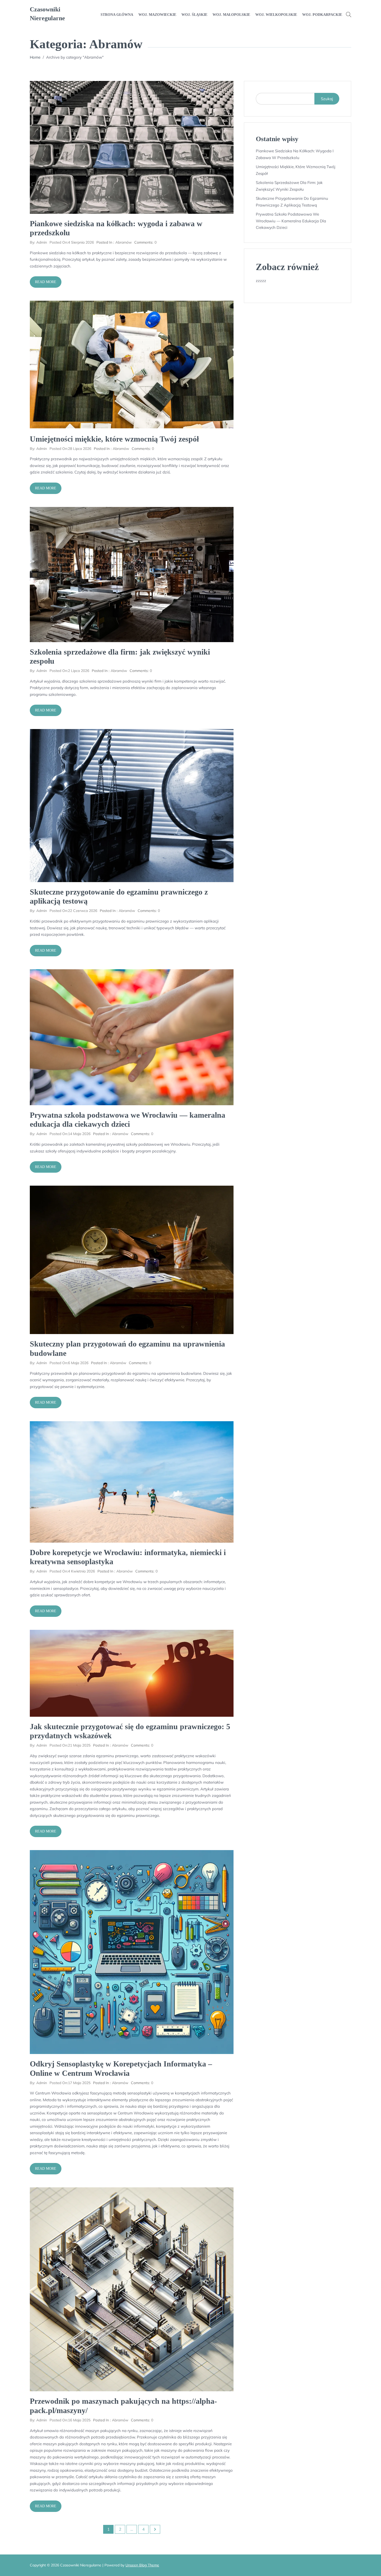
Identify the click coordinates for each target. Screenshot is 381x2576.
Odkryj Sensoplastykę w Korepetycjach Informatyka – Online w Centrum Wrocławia (121, 2068)
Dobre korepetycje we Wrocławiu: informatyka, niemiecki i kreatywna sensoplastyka (128, 1557)
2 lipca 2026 (69, 671)
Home (35, 57)
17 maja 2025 (70, 2083)
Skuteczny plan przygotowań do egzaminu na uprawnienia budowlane (127, 1348)
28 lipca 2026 (70, 449)
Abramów (124, 242)
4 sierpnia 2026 (72, 242)
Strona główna (117, 15)
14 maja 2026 (70, 1134)
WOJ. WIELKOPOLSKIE (276, 15)
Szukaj (327, 99)
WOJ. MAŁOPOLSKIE (231, 15)
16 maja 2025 (70, 2420)
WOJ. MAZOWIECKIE (157, 15)
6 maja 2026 (69, 1363)
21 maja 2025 (70, 1745)
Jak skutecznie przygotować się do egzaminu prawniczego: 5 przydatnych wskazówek (130, 1731)
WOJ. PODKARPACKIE (322, 15)
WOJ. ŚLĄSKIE (194, 15)
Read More (46, 282)
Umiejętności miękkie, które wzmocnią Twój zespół (114, 439)
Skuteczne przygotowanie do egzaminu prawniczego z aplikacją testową (119, 896)
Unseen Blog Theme (142, 2565)
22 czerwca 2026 (73, 911)
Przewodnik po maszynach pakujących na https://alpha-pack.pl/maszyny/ (123, 2406)
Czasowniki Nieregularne (47, 14)
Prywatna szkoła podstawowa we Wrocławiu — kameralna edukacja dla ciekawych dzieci (128, 1119)
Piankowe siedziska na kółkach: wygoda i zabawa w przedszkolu (116, 228)
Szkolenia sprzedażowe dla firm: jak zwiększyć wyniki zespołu (120, 656)
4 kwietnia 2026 (72, 1571)
